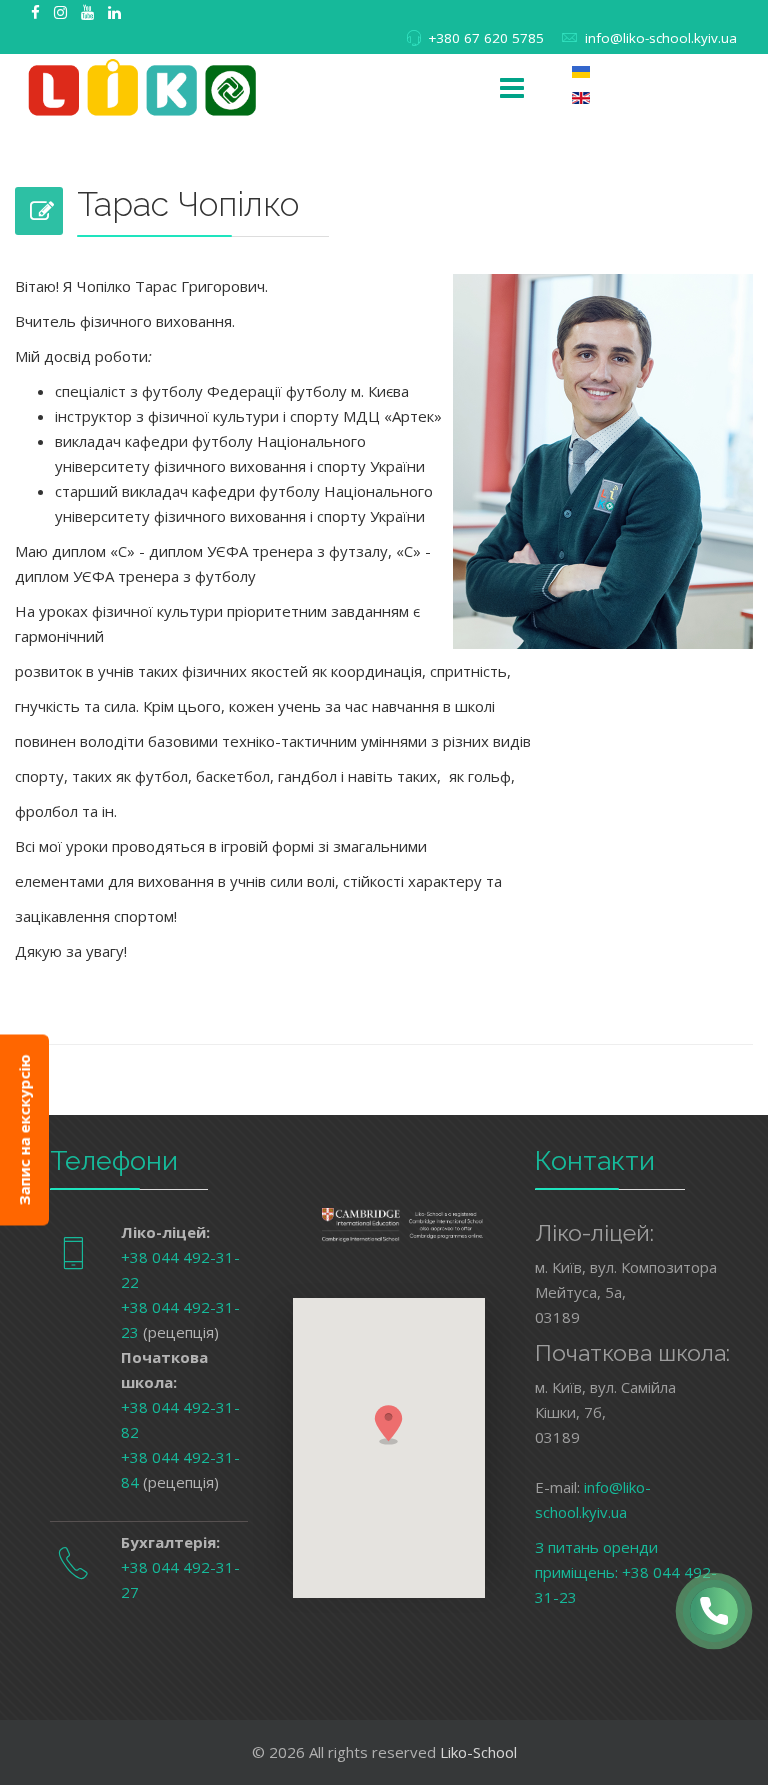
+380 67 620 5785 (486, 38)
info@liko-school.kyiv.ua (661, 38)
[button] (389, 1424)
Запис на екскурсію (24, 1129)
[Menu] (512, 89)
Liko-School (478, 1752)
